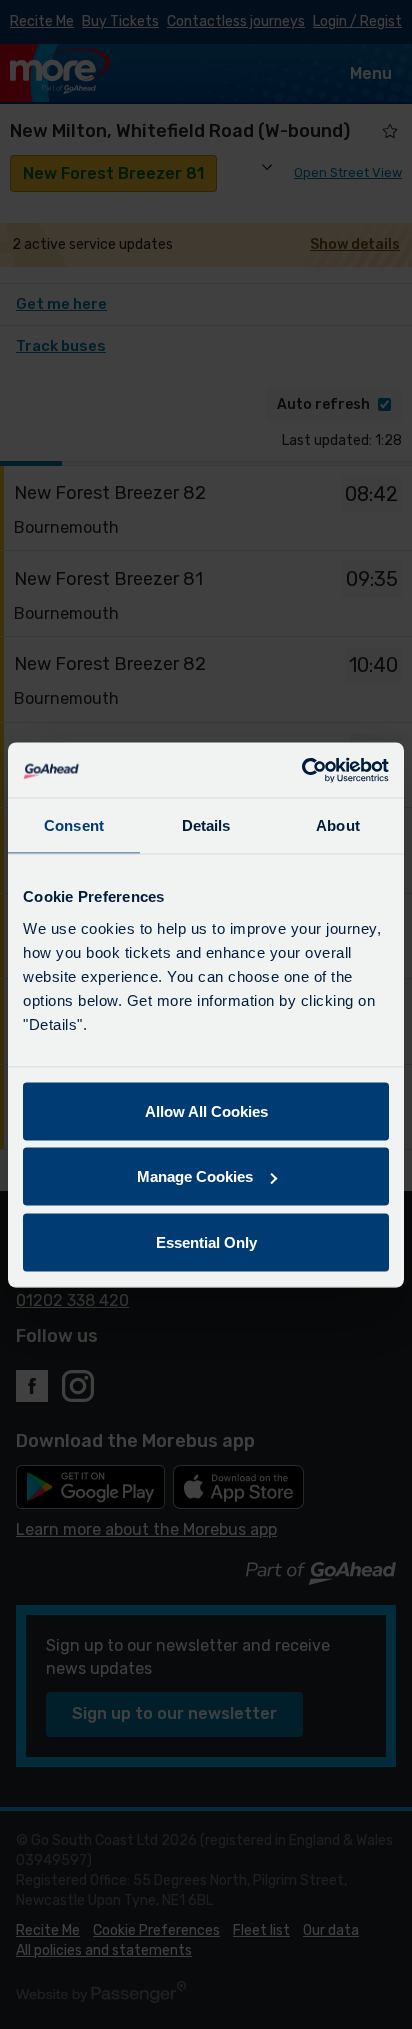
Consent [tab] (74, 825)
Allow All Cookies (206, 1110)
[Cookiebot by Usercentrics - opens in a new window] (301, 770)
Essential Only (206, 1241)
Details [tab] (206, 825)
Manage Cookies (195, 1176)
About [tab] (338, 825)
